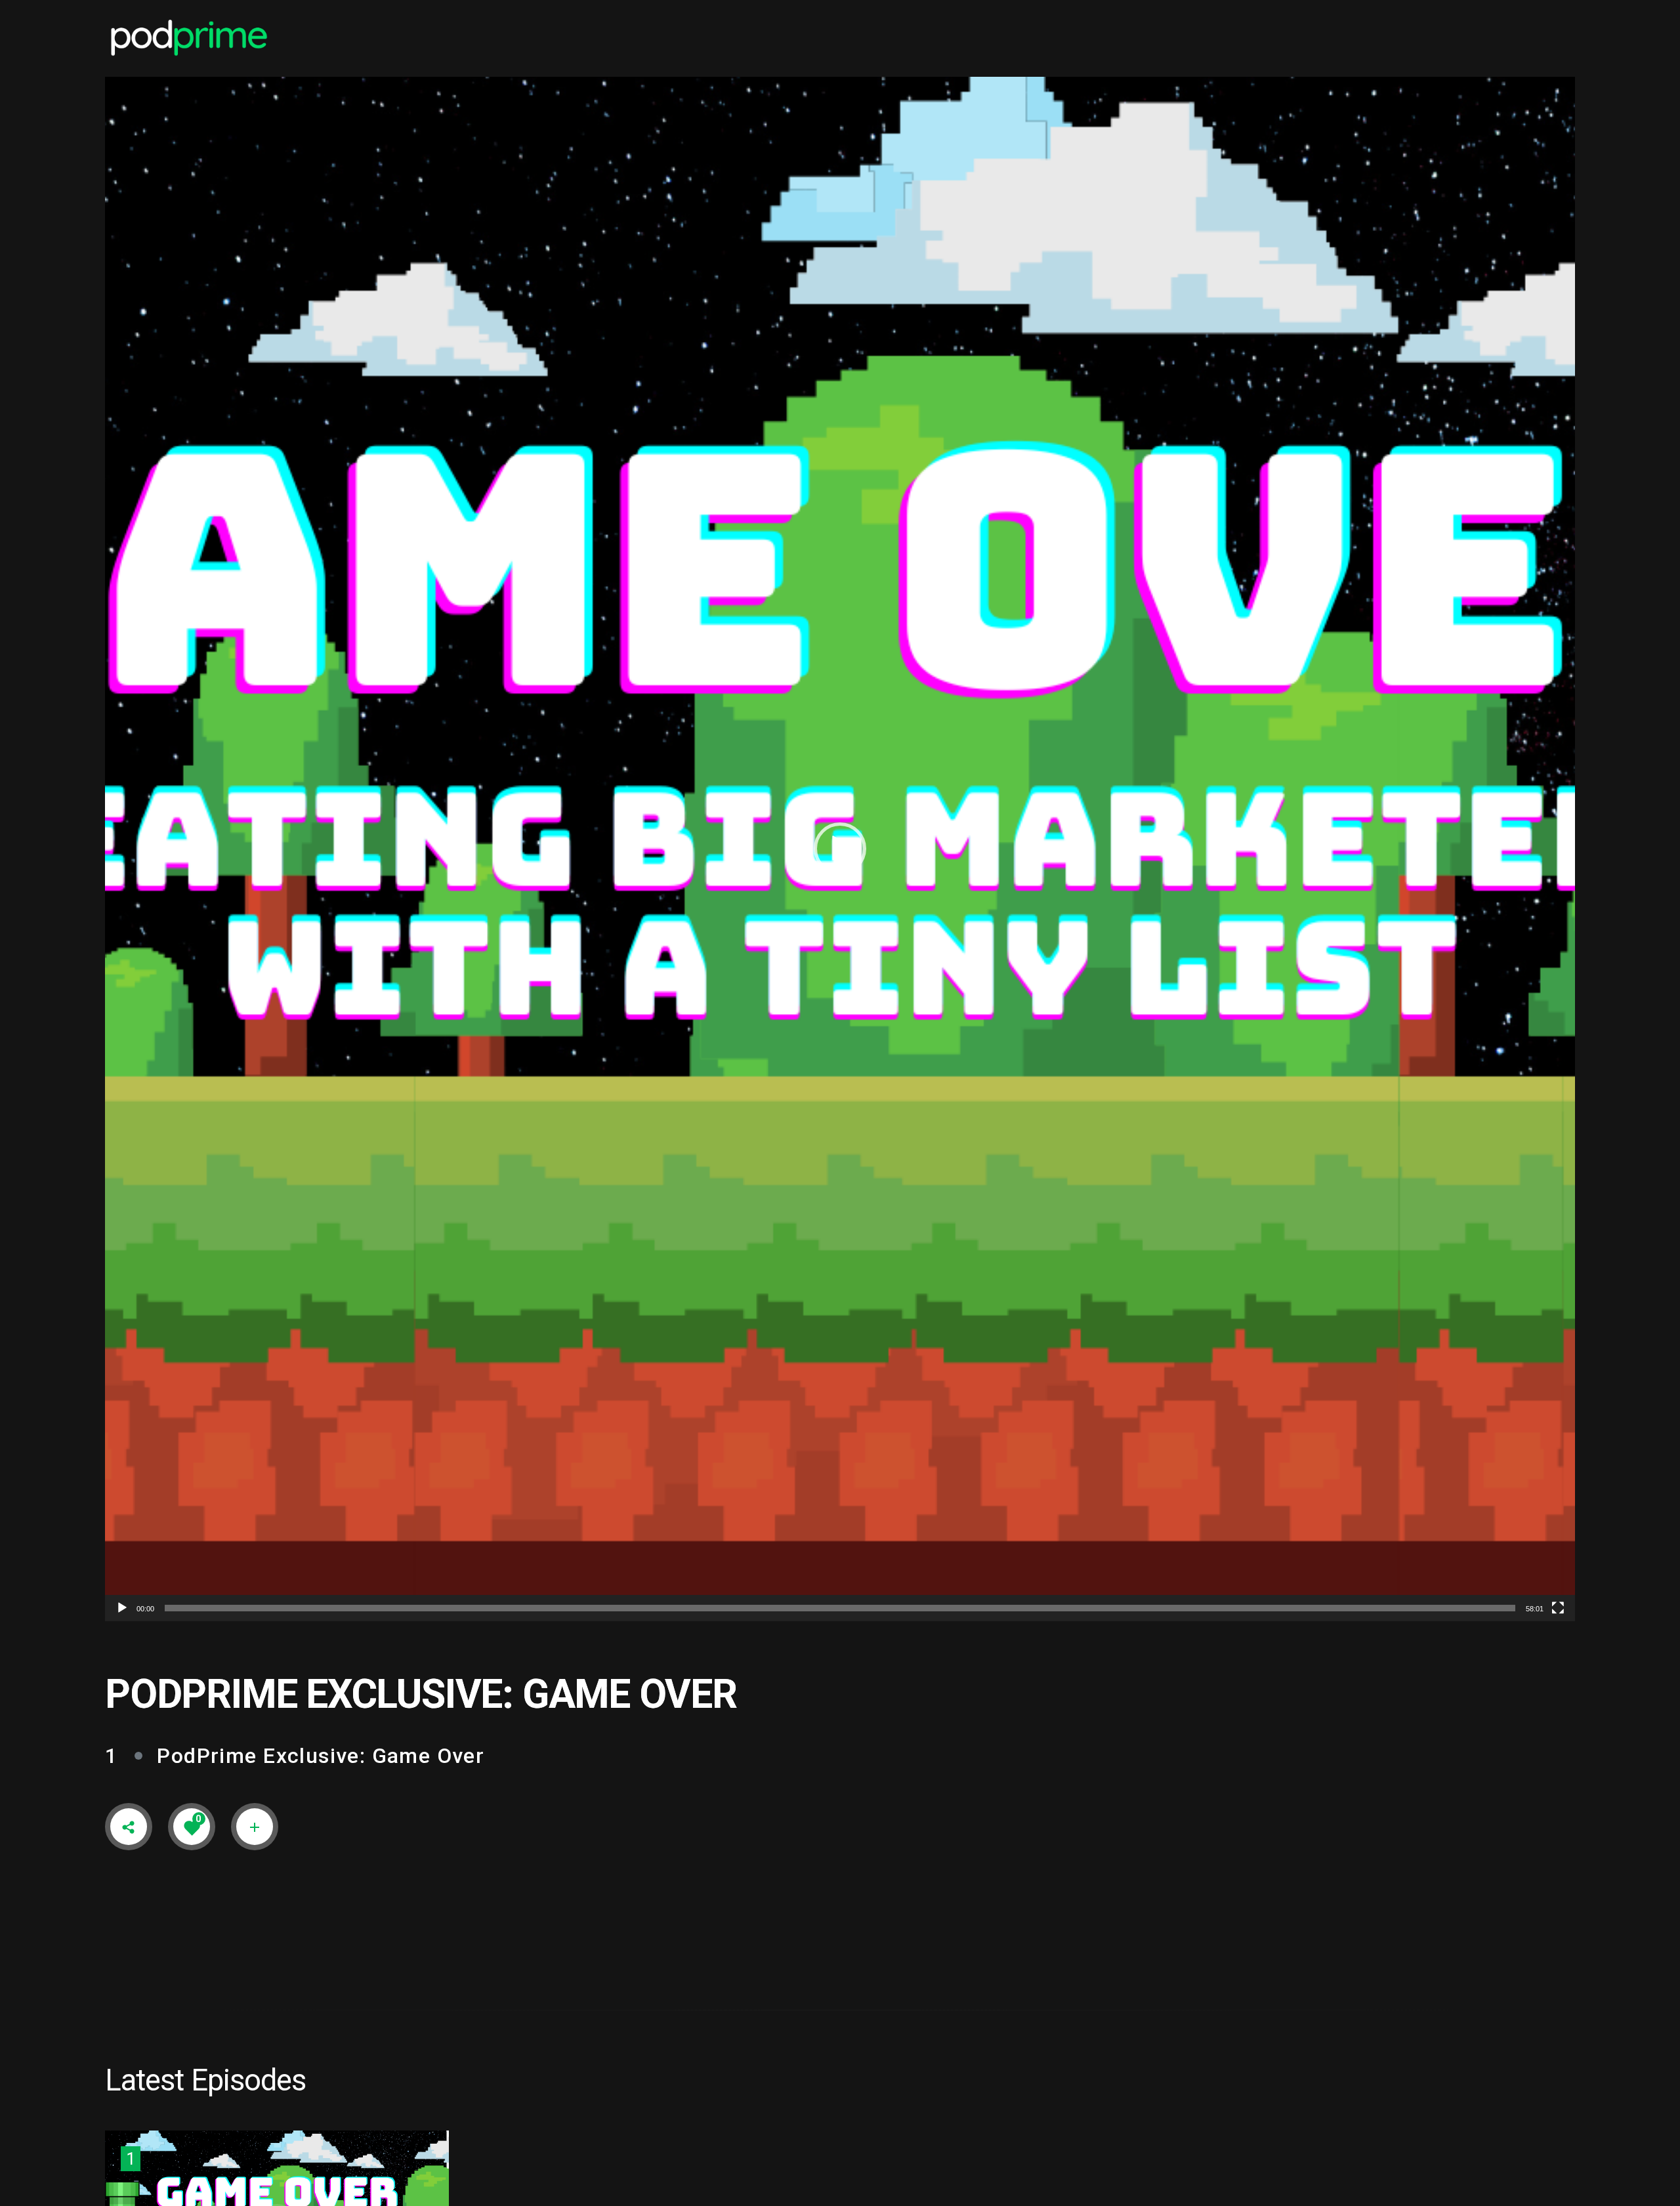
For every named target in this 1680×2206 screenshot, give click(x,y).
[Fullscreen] (1558, 1608)
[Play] (122, 1608)
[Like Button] (192, 1827)
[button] (840, 849)
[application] (840, 849)
